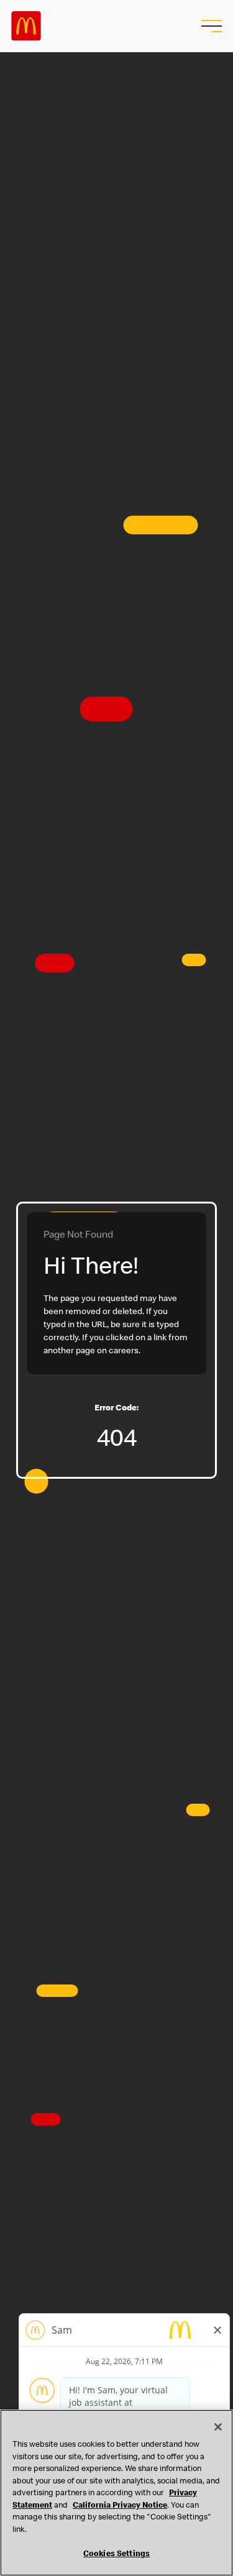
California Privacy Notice (120, 2506)
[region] (116, 2493)
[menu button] (210, 26)
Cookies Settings (116, 2555)
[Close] (218, 2427)
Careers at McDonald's (26, 26)
